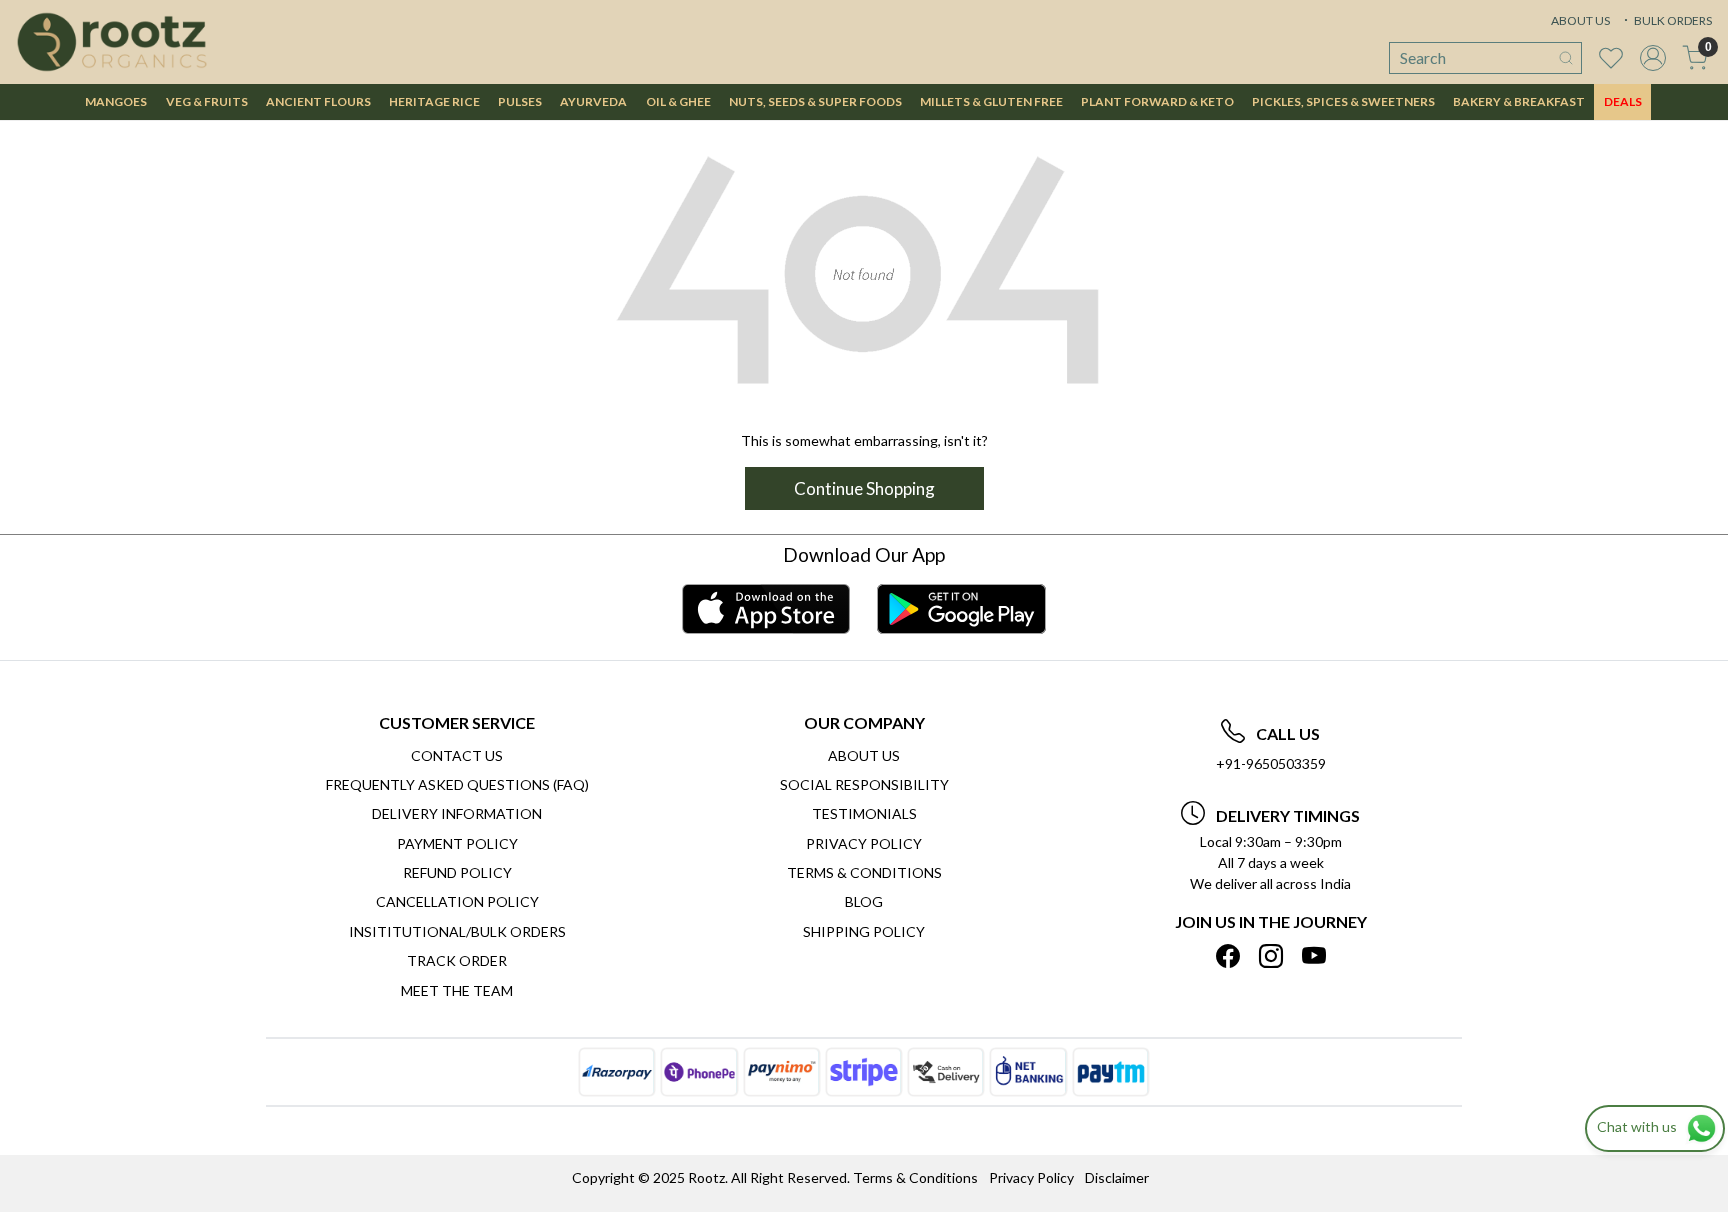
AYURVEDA (593, 101)
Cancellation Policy (457, 901)
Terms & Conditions (864, 872)
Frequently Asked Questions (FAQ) (457, 784)
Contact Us (457, 755)
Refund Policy (457, 872)
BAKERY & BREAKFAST (1519, 101)
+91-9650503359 (1271, 763)
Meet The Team (457, 990)
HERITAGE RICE (434, 101)
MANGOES (116, 101)
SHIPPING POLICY (864, 931)
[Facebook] (1228, 956)
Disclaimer (1117, 1177)
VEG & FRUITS (207, 101)
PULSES (520, 101)
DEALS (1623, 101)
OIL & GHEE (678, 101)
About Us (864, 755)
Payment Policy (457, 843)
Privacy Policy (864, 843)
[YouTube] (1314, 956)
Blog (864, 901)
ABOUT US (1580, 20)
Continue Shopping (864, 488)
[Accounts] (1653, 58)
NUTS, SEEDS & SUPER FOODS (815, 101)
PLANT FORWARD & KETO (1157, 101)
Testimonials (864, 813)
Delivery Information (457, 813)
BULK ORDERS (1672, 20)
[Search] (1566, 58)
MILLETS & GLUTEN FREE (991, 101)
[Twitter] (1271, 956)
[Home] (112, 42)
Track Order (457, 960)
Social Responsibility (864, 784)
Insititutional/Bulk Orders (457, 931)
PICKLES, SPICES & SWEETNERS (1343, 101)
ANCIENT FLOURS (318, 101)
